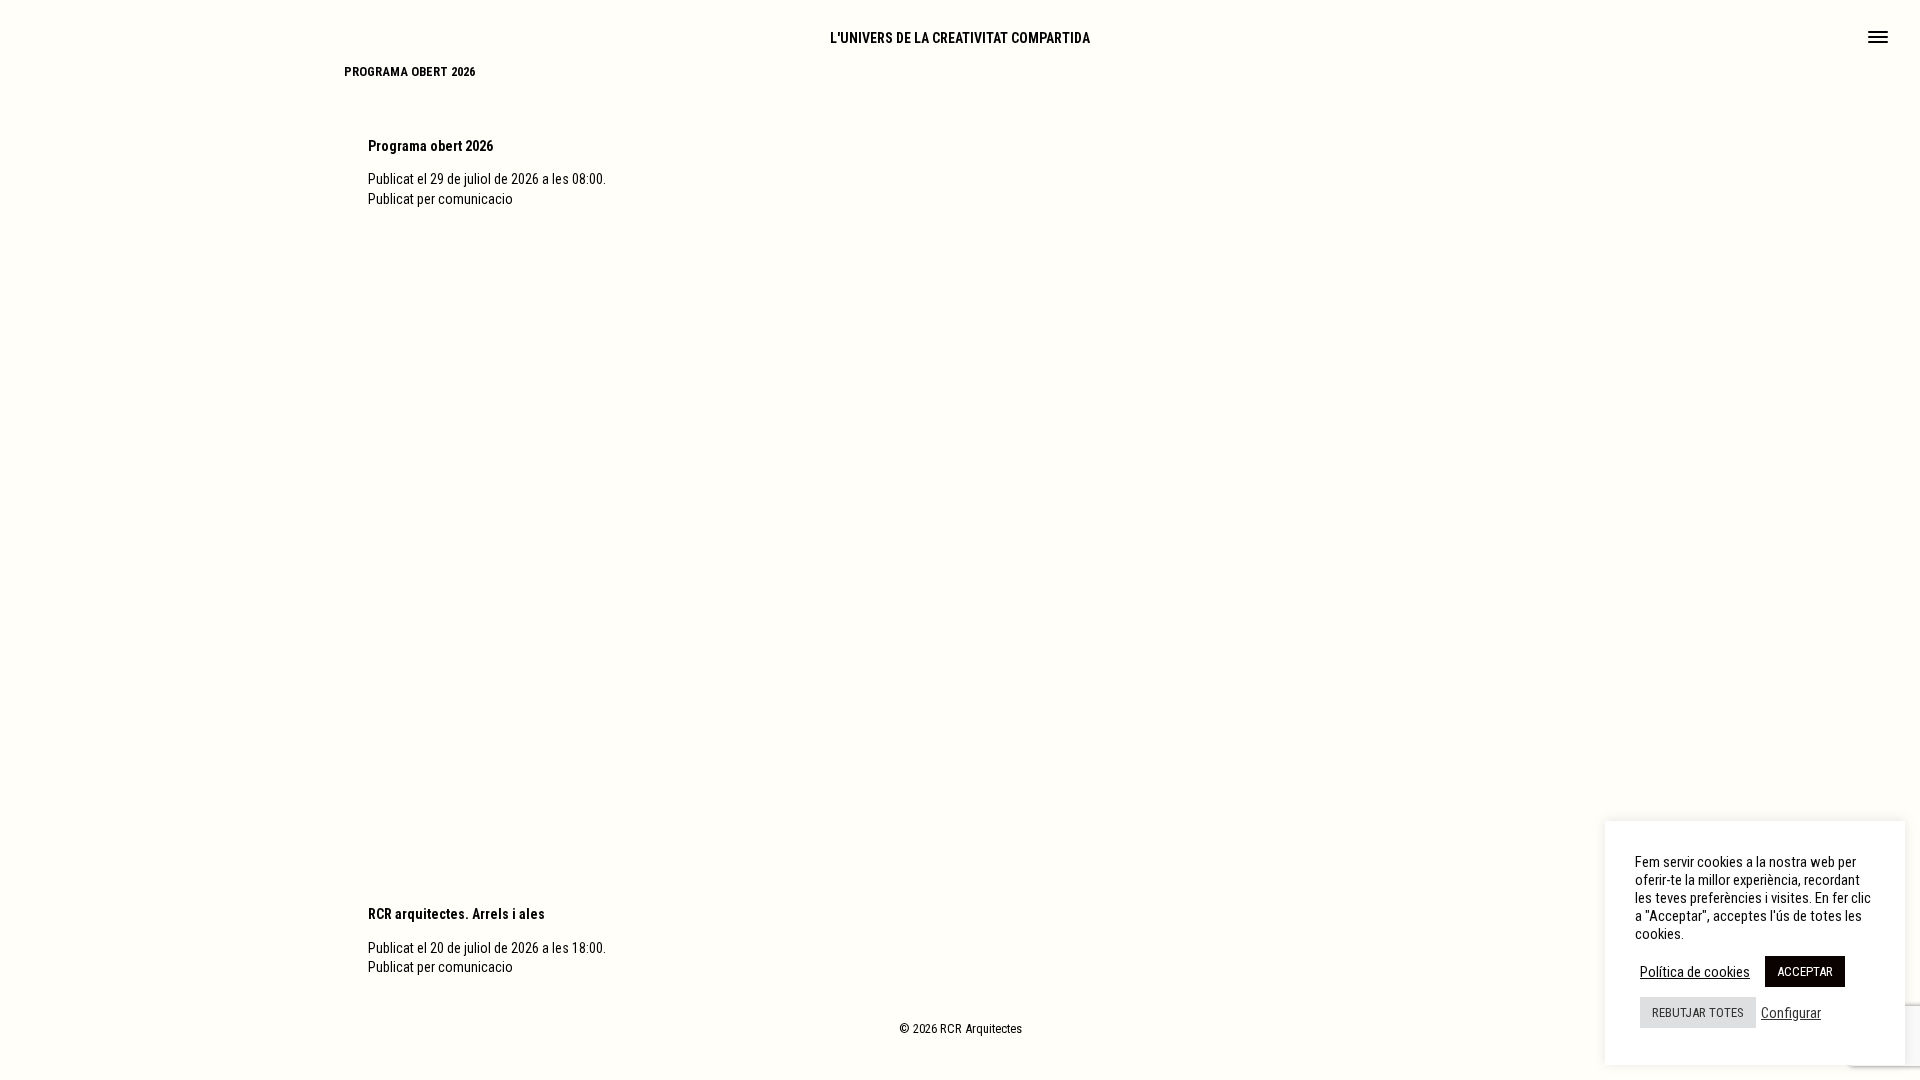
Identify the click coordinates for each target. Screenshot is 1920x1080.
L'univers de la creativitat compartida (960, 38)
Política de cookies (1695, 972)
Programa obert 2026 (409, 71)
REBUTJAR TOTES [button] (1698, 1012)
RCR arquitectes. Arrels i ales (456, 914)
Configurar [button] (1791, 1013)
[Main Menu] (1878, 39)
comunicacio (475, 199)
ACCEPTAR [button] (1805, 971)
